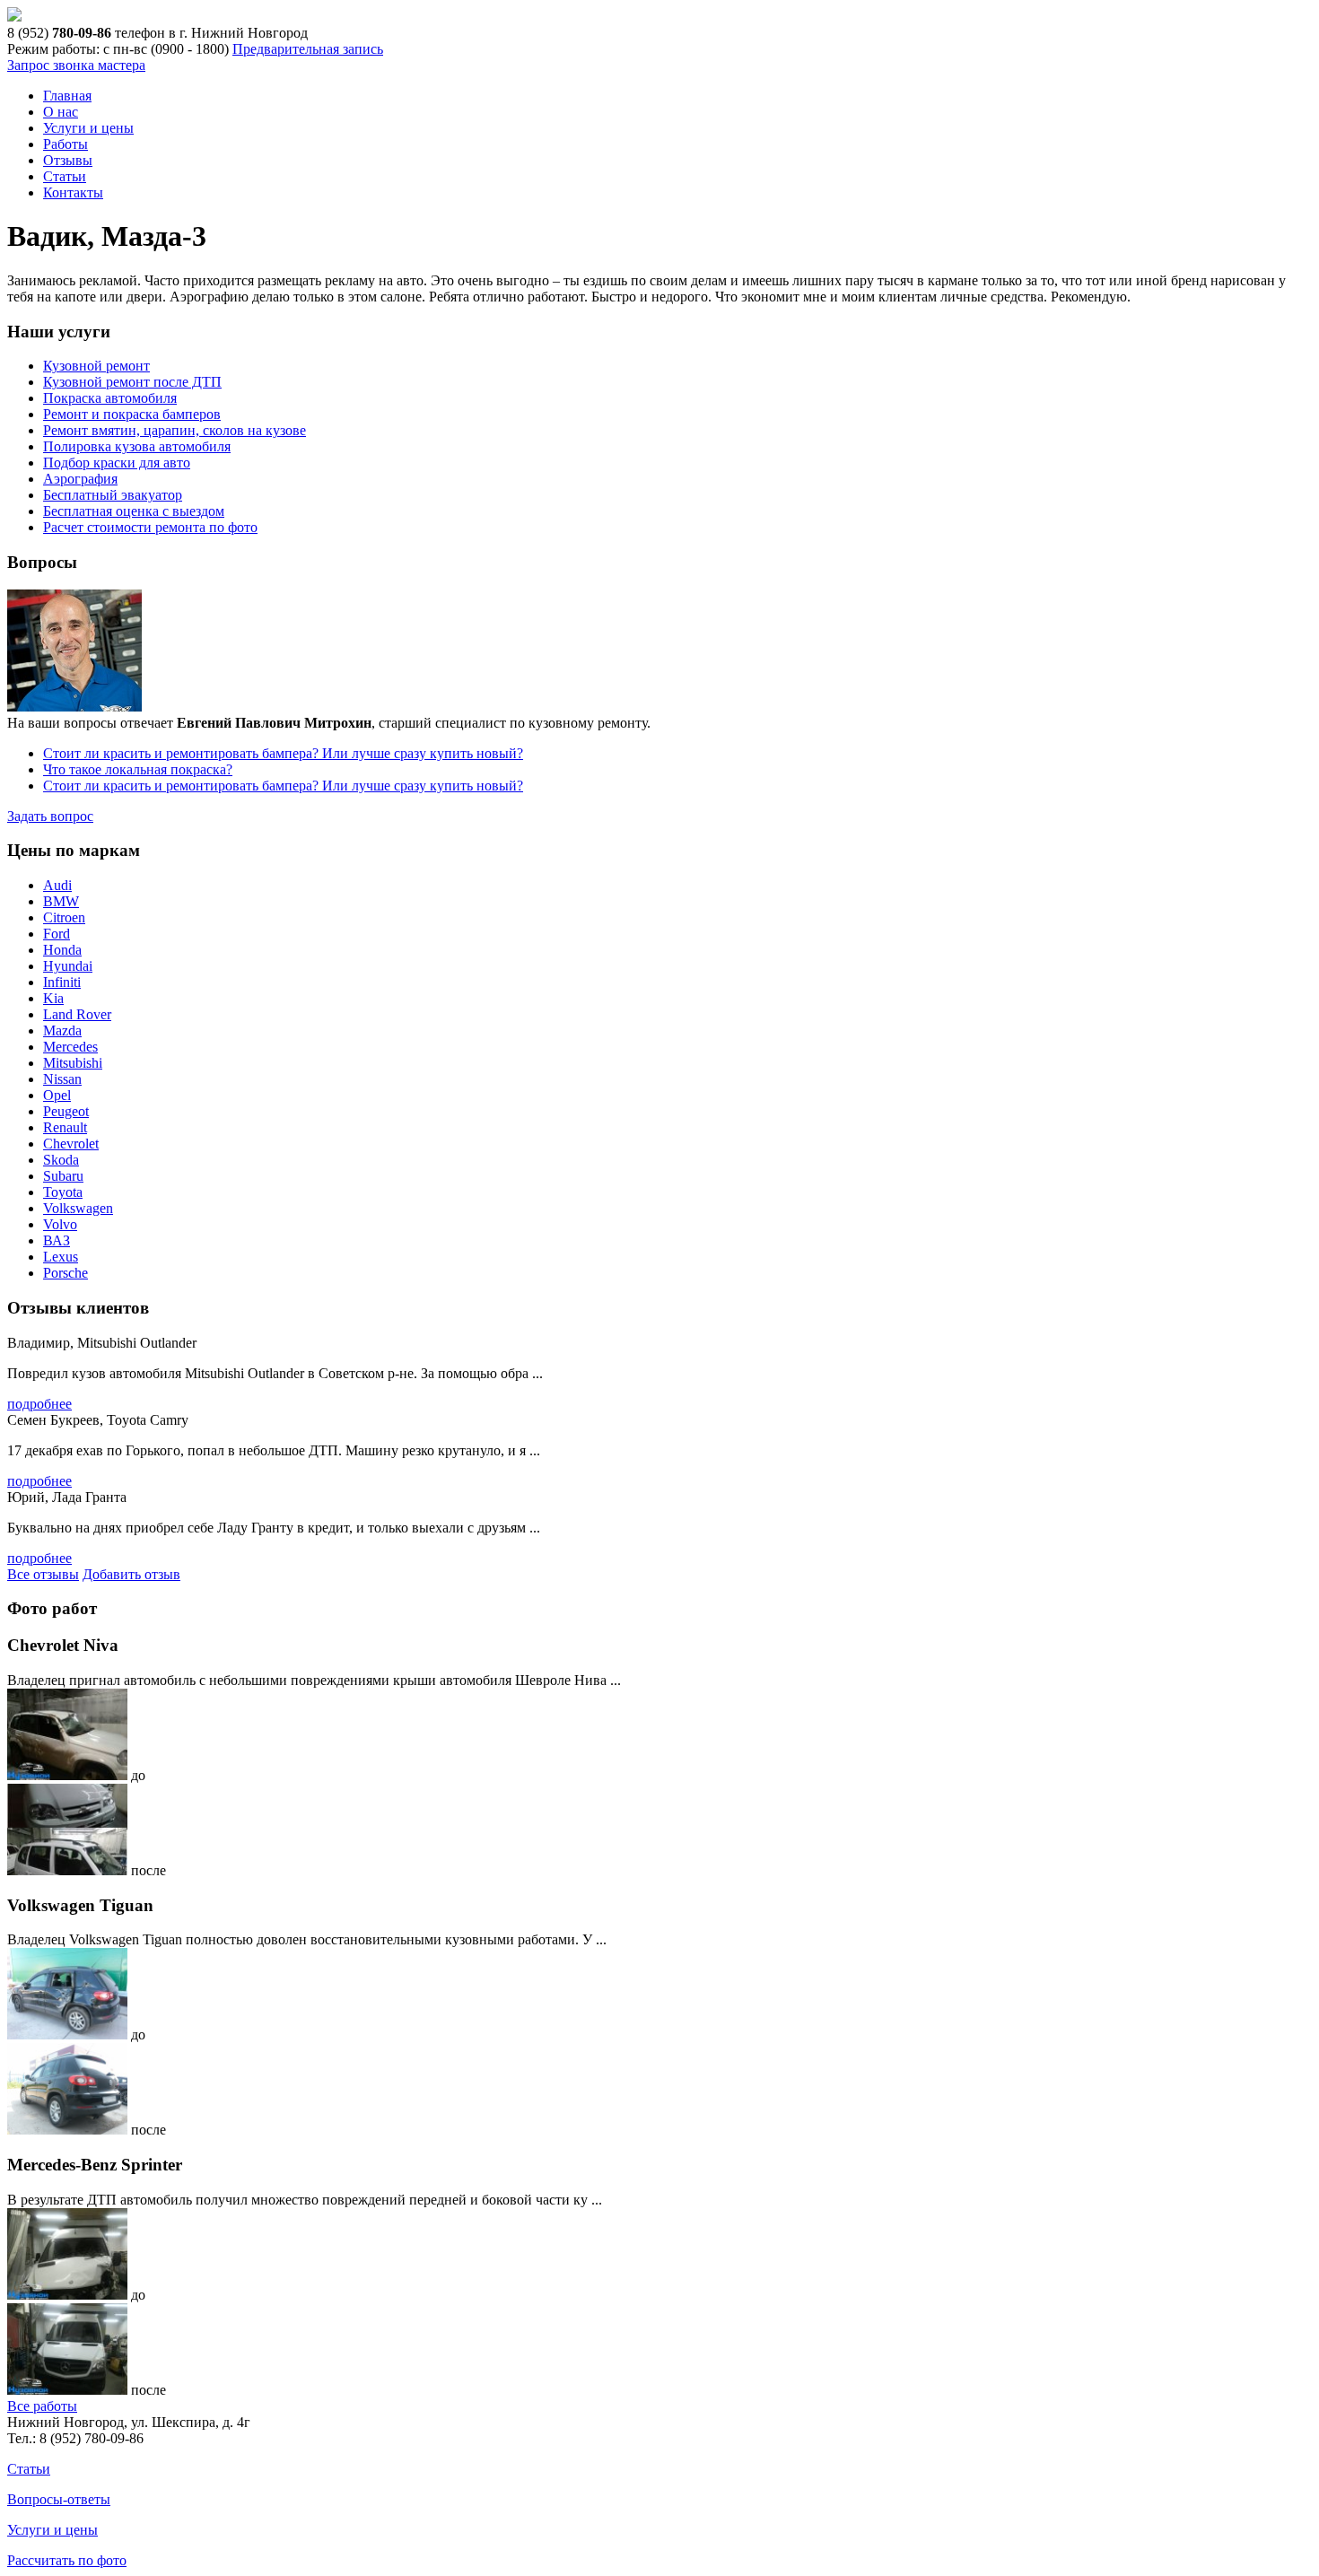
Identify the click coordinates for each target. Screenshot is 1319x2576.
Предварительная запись (308, 49)
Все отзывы (43, 1574)
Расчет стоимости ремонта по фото (150, 527)
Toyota (63, 1192)
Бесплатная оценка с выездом (134, 511)
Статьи (65, 176)
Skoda (61, 1160)
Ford (57, 934)
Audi (57, 885)
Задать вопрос (50, 816)
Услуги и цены (88, 128)
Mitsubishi (73, 1063)
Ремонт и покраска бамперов (132, 414)
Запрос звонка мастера (76, 65)
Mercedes (70, 1047)
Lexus (61, 1257)
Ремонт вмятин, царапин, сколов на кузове (175, 430)
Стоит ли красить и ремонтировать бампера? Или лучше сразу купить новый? (283, 753)
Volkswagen (78, 1208)
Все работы (42, 2406)
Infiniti (62, 982)
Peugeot (66, 1111)
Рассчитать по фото (67, 2560)
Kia (53, 998)
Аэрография (80, 479)
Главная (67, 96)
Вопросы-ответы (59, 2499)
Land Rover (77, 1014)
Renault (65, 1127)
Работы (66, 144)
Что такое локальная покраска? (138, 769)
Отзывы (68, 160)
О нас (61, 112)
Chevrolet (71, 1144)
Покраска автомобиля (110, 398)
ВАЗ (57, 1240)
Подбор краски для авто (117, 463)
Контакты (73, 192)
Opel (57, 1095)
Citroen (64, 917)
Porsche (66, 1273)
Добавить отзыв (131, 1574)
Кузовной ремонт (96, 366)
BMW (61, 901)
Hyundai (68, 966)
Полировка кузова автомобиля (137, 446)
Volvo (60, 1224)
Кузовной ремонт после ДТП (132, 382)
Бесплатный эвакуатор (113, 495)
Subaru (63, 1176)
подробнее (39, 1404)
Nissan (62, 1079)
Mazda (62, 1030)
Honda (62, 950)
